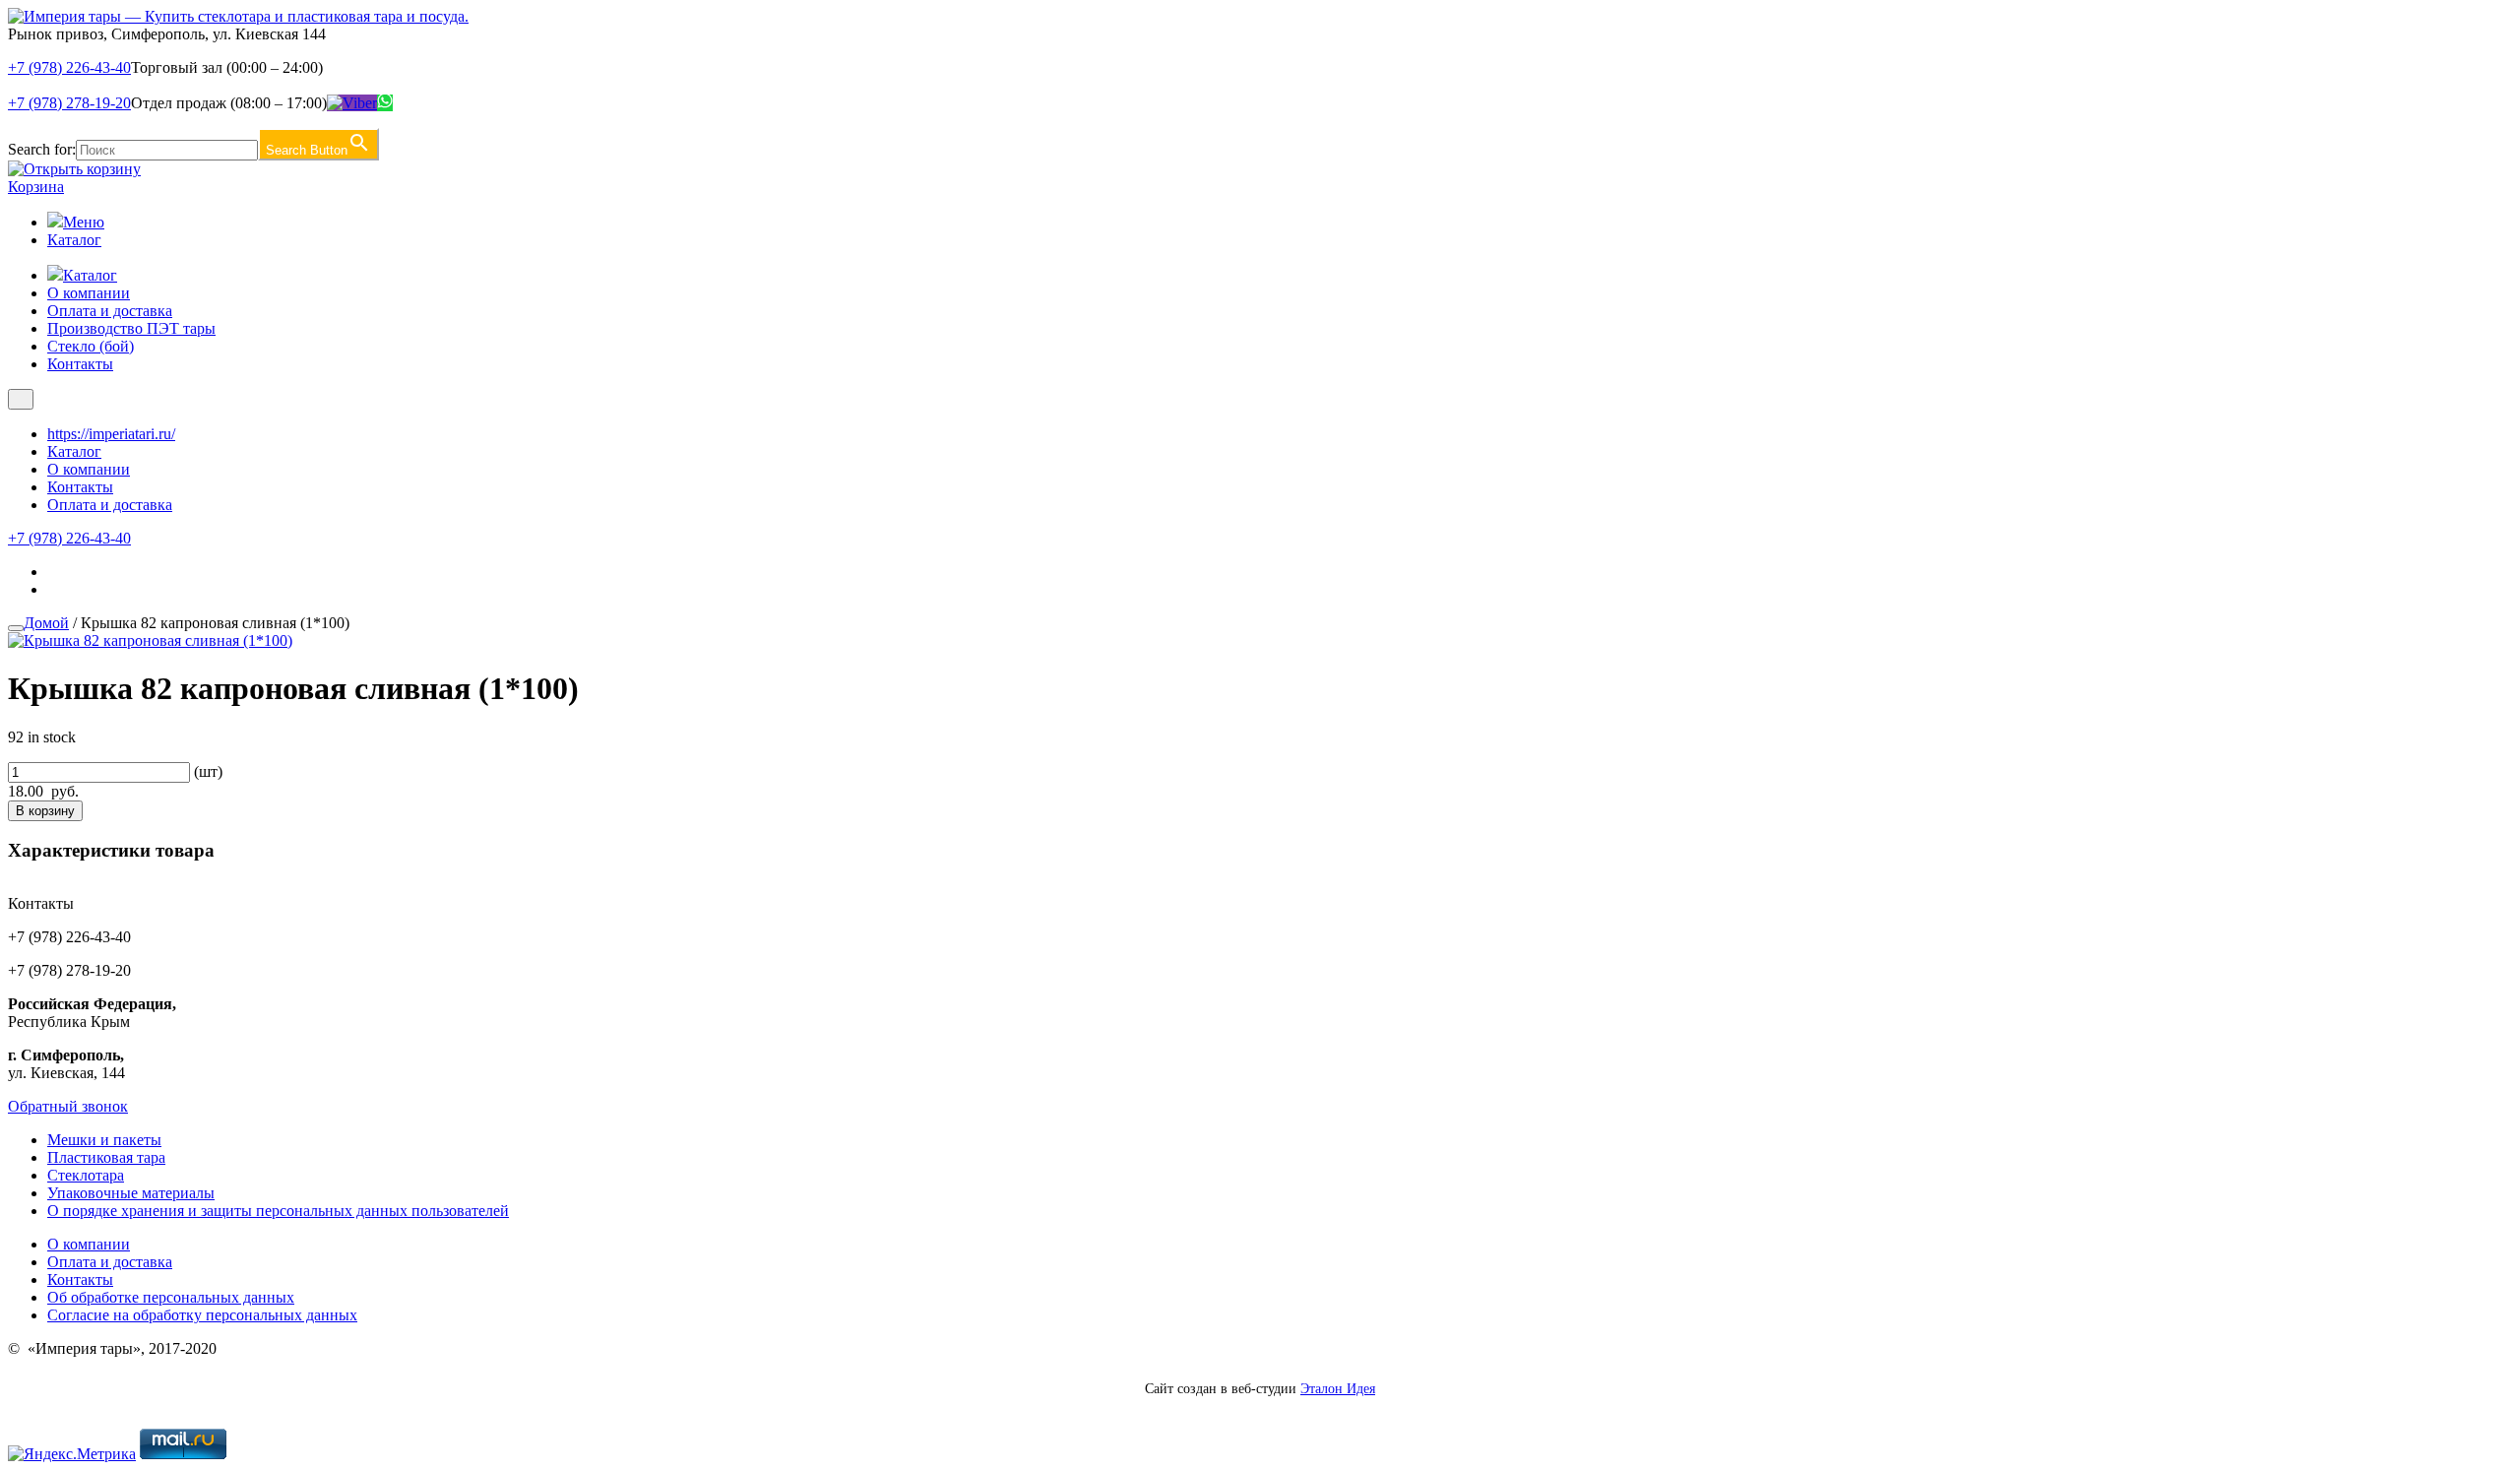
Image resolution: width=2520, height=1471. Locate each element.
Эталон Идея (1338, 1389)
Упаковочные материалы (131, 1193)
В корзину (45, 811)
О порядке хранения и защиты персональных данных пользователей (278, 1211)
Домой (46, 623)
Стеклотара (86, 1175)
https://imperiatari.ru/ (111, 434)
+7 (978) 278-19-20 (69, 103)
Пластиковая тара (106, 1157)
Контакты (80, 364)
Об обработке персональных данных (171, 1297)
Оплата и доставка (110, 311)
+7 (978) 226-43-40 (69, 67)
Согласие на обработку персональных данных (202, 1315)
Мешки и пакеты (104, 1140)
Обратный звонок (68, 1106)
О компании (89, 293)
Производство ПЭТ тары (131, 328)
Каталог (74, 240)
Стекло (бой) (91, 346)
